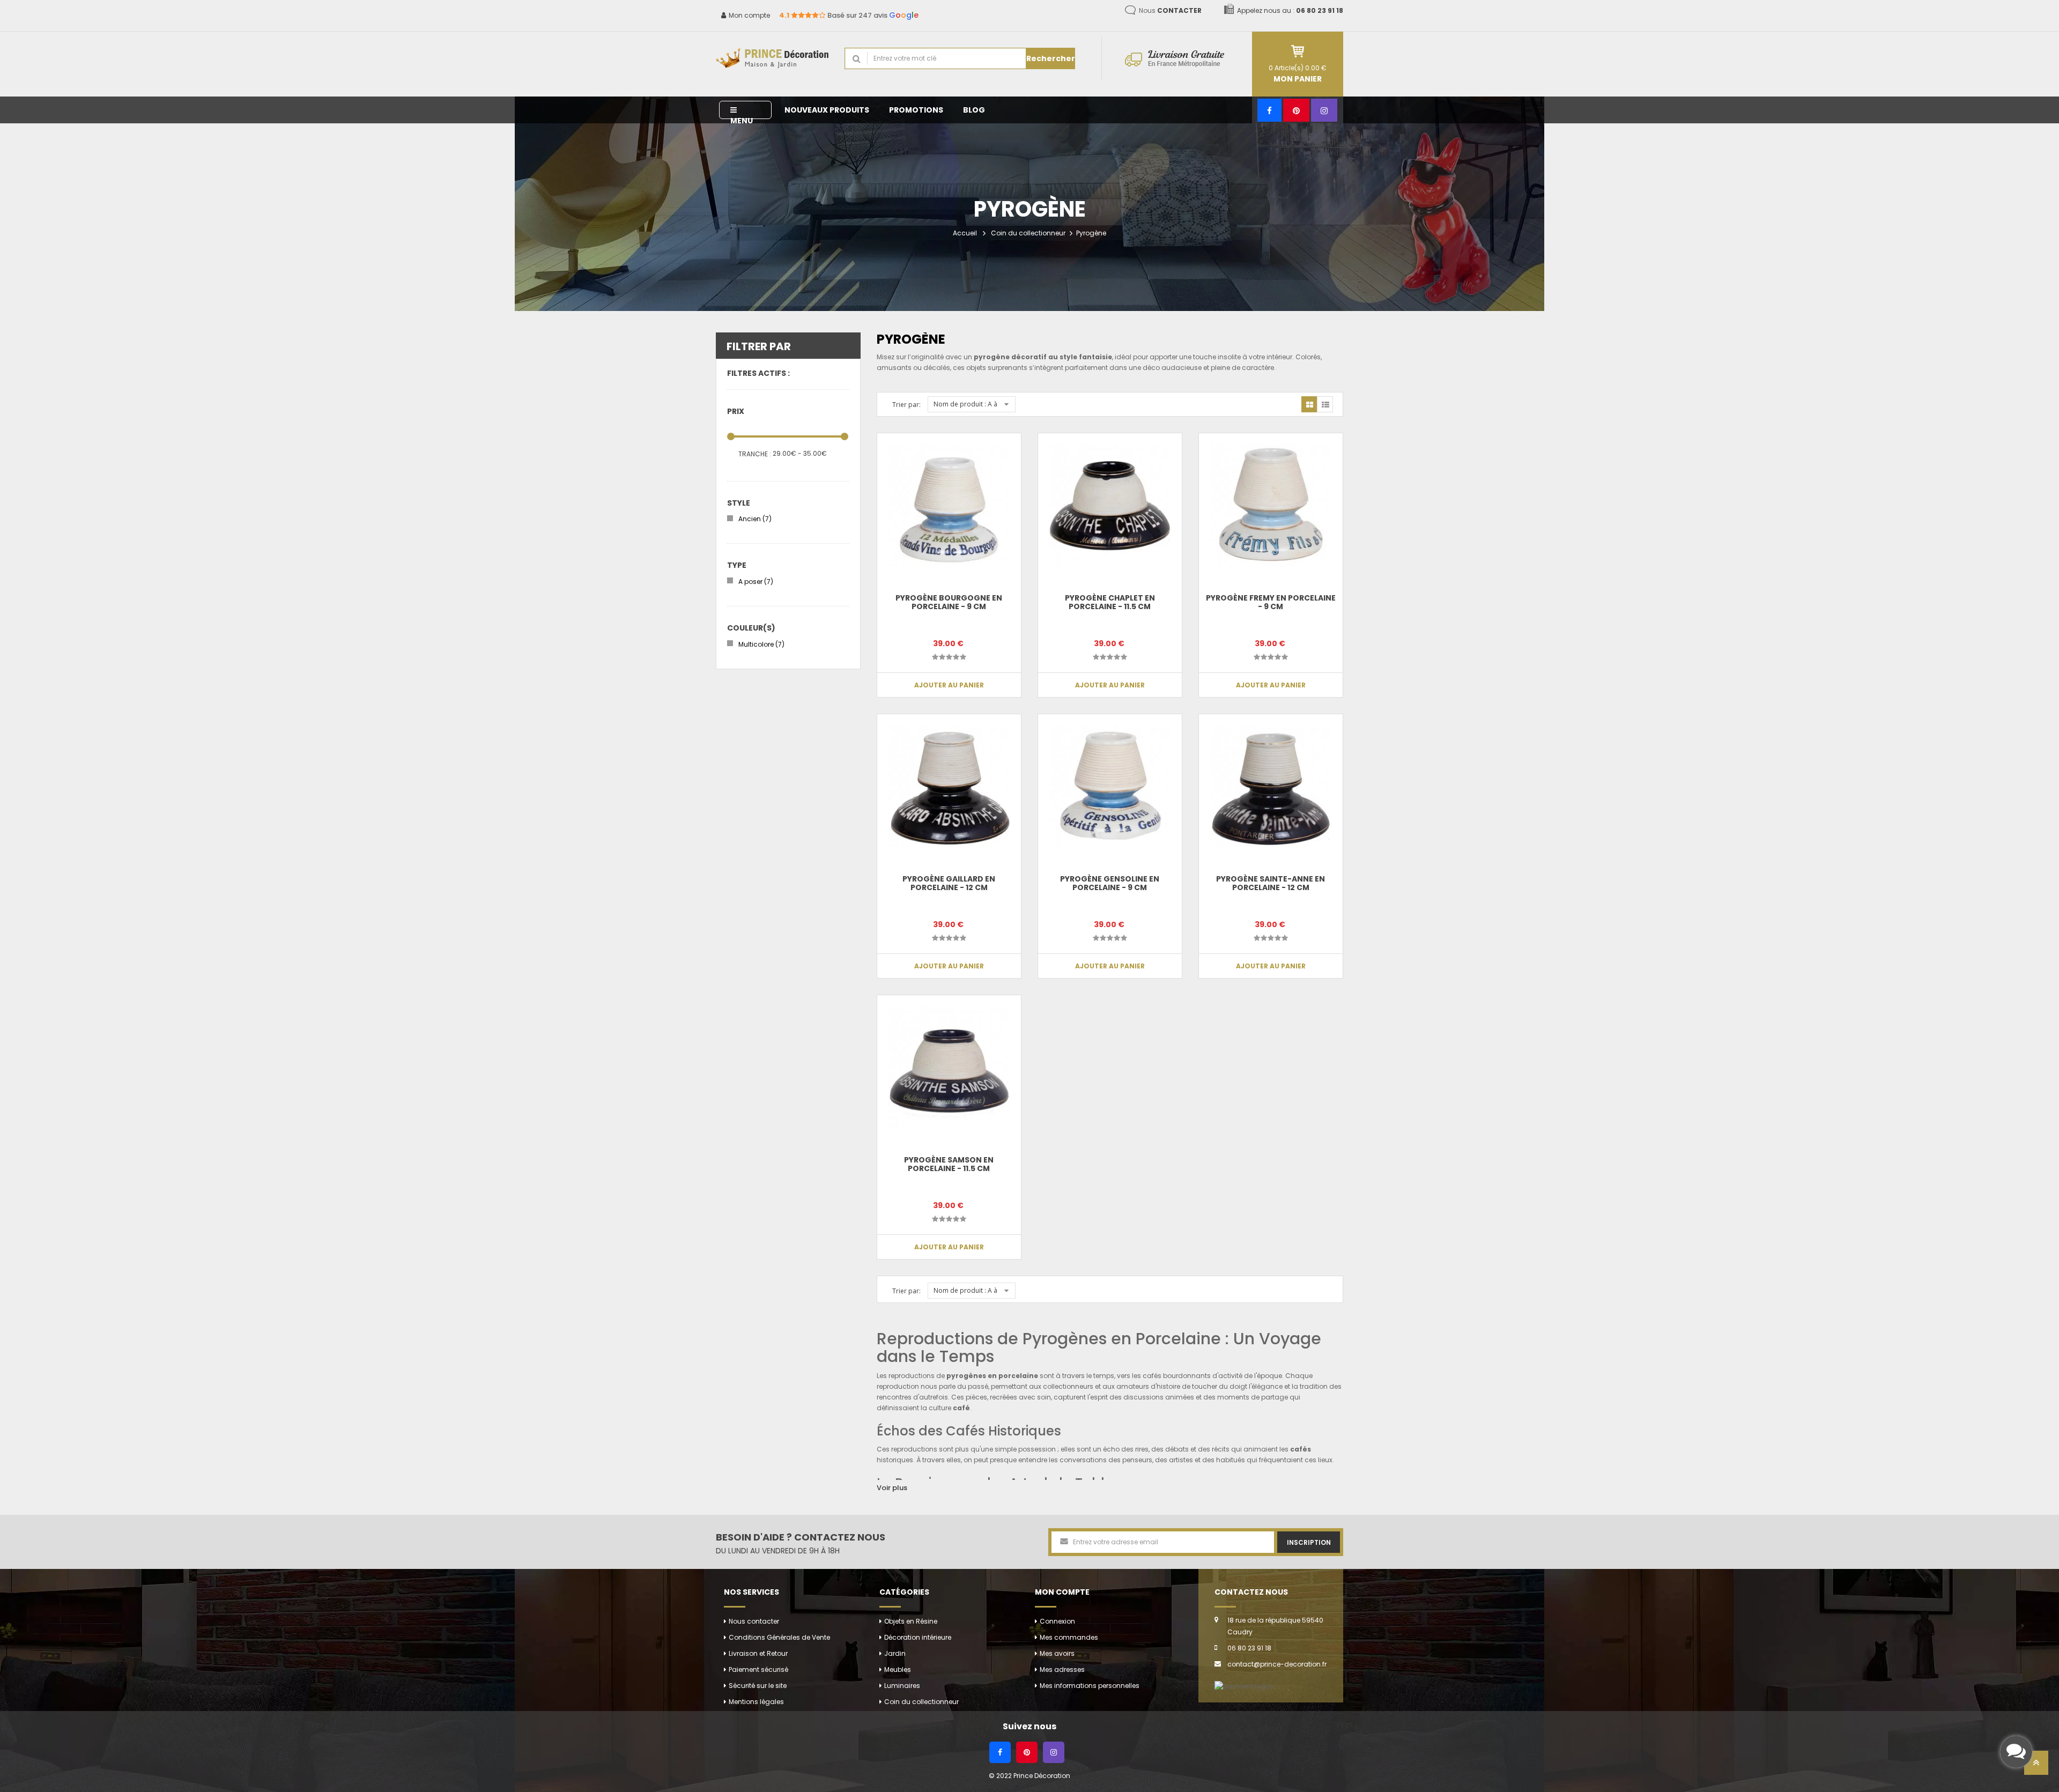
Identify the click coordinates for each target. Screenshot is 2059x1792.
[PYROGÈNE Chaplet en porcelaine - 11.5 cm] (1110, 505)
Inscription (1309, 1542)
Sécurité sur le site (758, 1686)
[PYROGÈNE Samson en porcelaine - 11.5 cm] (949, 1067)
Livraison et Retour (758, 1653)
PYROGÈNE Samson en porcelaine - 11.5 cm (949, 1164)
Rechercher (1051, 58)
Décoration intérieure (918, 1637)
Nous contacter (754, 1621)
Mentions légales (756, 1702)
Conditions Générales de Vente (779, 1637)
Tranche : (755, 454)
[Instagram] (1324, 110)
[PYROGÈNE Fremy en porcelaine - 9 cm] (1271, 505)
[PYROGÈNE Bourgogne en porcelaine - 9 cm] (949, 505)
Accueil (965, 233)
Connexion (1057, 1621)
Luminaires (902, 1686)
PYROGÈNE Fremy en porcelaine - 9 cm (1271, 602)
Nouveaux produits (827, 110)
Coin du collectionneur (1028, 233)
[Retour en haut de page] (2036, 1766)
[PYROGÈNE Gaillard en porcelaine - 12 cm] (949, 786)
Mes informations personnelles (1090, 1686)
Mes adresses (1062, 1669)
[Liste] (1325, 404)
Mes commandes (1069, 1637)
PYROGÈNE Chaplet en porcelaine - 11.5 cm (1110, 602)
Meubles (898, 1669)
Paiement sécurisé (758, 1669)
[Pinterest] (1296, 110)
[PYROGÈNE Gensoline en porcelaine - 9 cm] (1110, 786)
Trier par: (906, 405)
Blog (974, 110)
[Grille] (1309, 404)
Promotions (916, 110)
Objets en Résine (911, 1621)
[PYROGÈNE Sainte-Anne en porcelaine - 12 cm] (1271, 786)
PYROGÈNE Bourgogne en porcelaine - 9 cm (949, 602)
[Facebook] (1269, 110)
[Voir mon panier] (1298, 51)
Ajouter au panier (949, 685)
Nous (1170, 10)
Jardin (895, 1653)
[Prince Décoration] (772, 59)
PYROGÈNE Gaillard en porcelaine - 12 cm (949, 883)
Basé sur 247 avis (849, 15)
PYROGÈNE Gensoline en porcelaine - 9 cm (1110, 883)
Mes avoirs (1057, 1653)
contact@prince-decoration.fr (1277, 1664)
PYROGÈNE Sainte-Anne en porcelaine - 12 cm (1271, 883)
